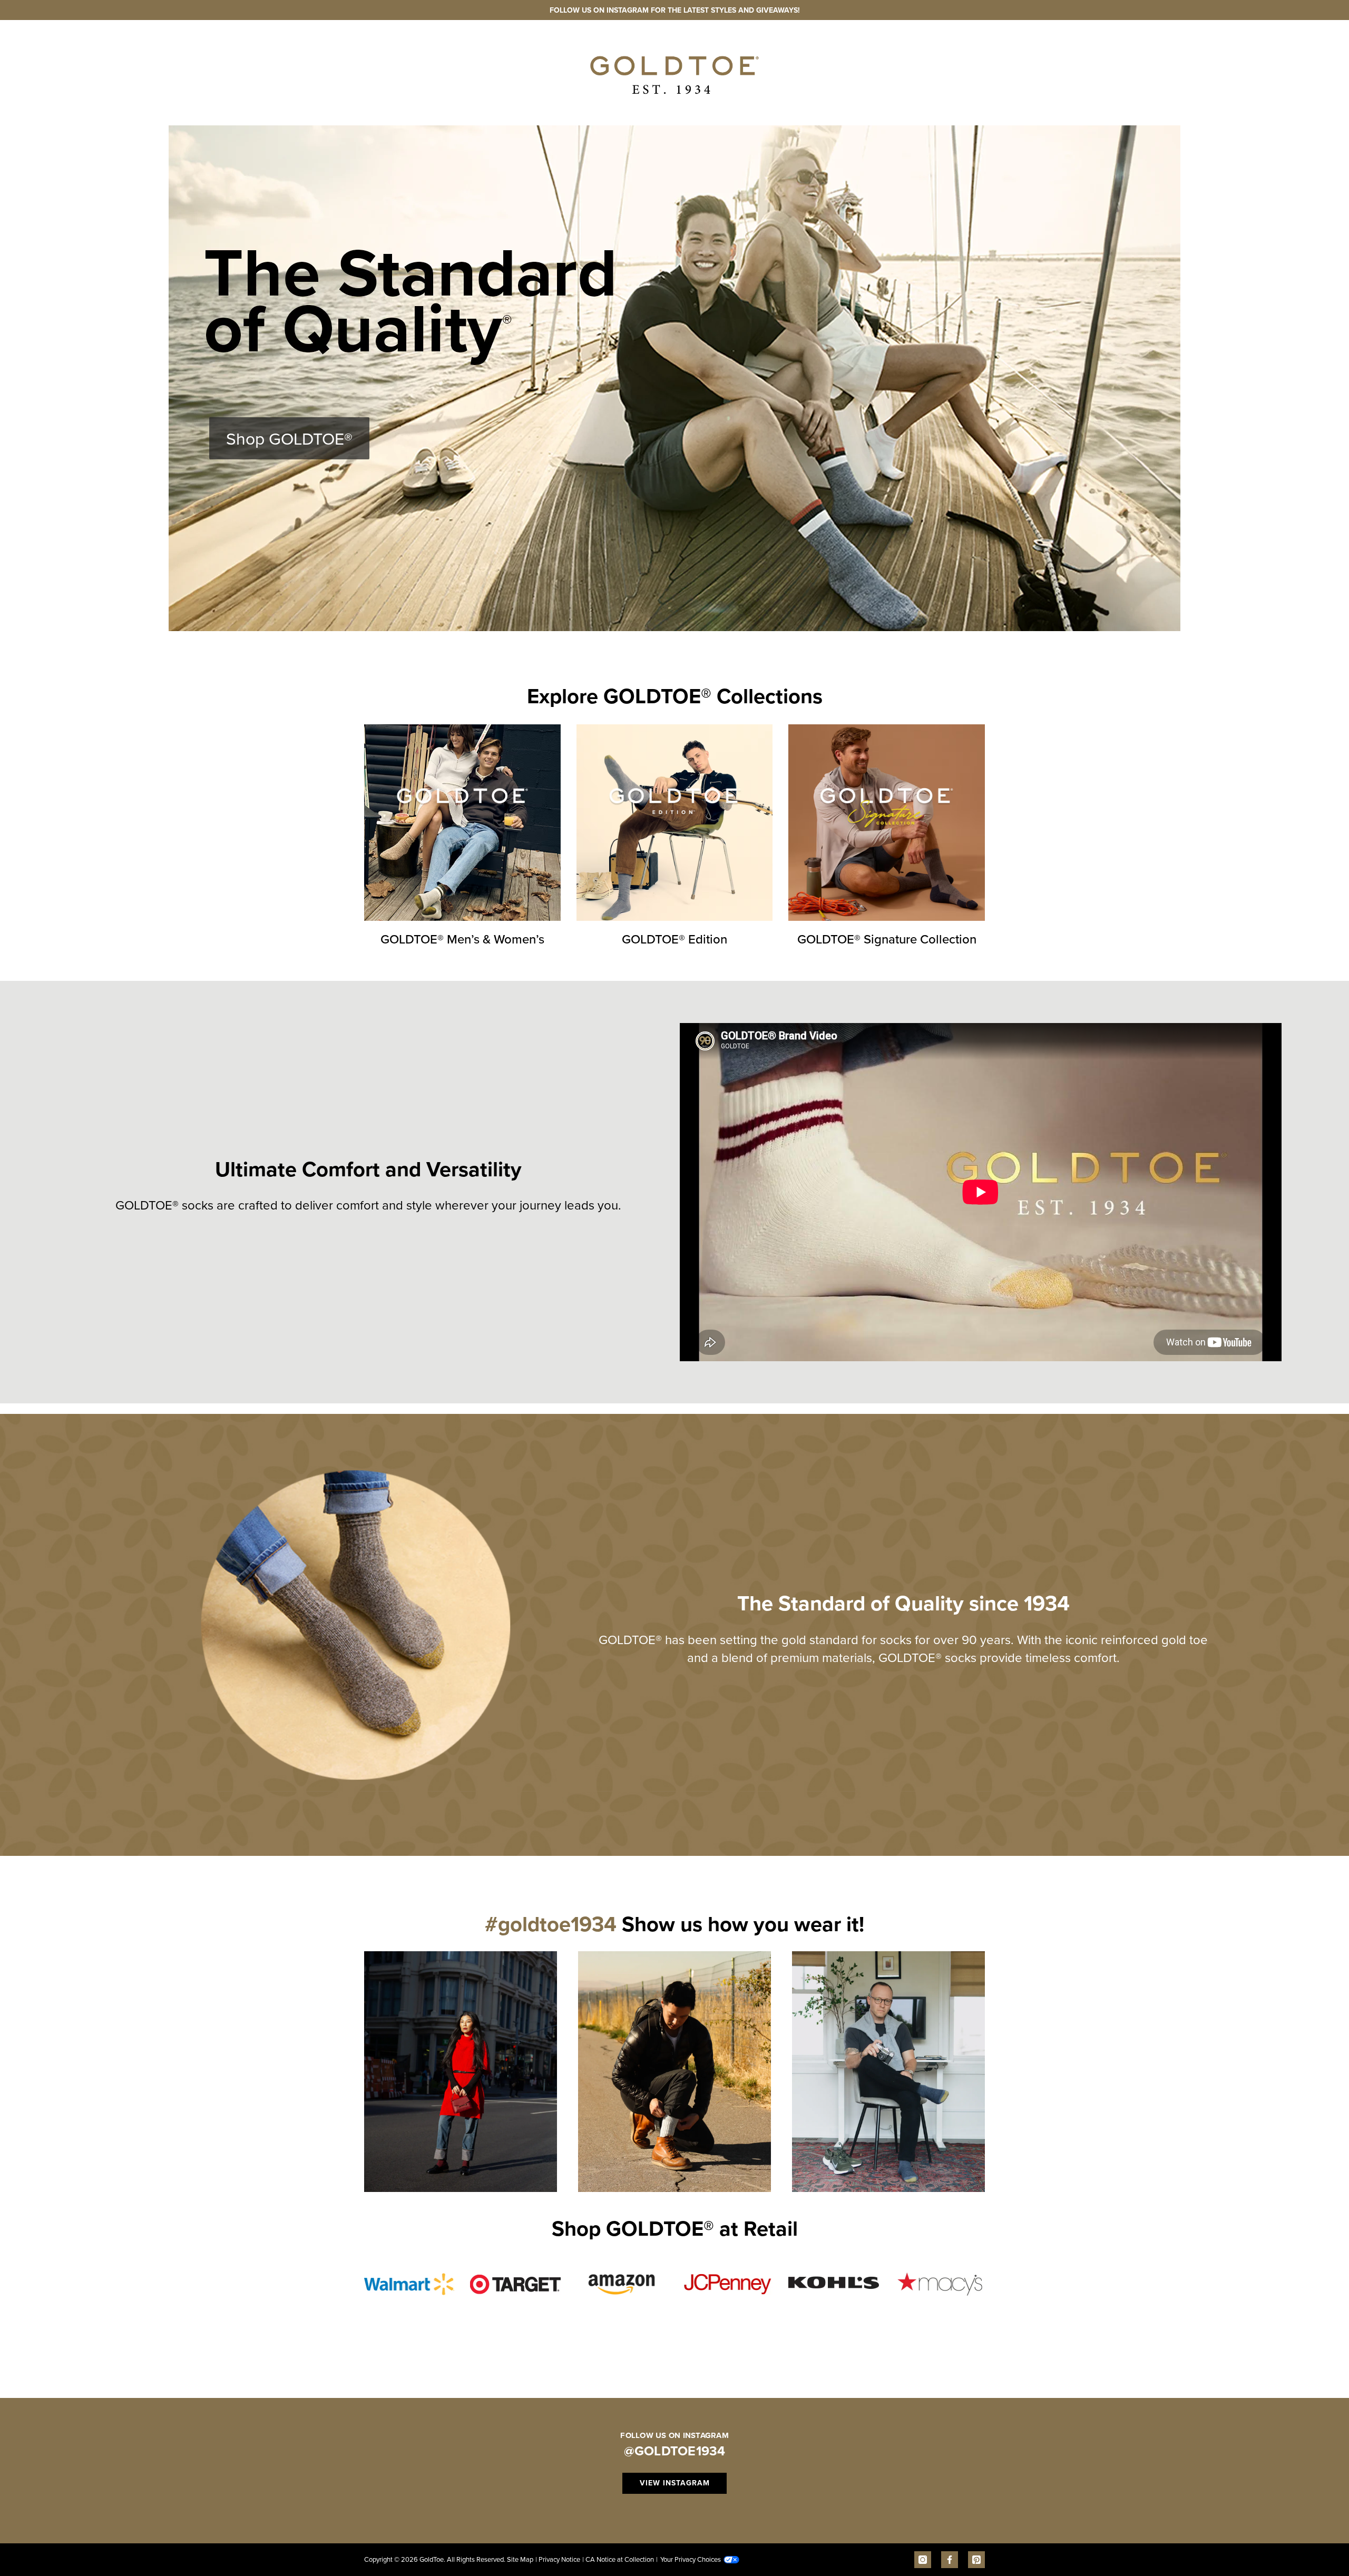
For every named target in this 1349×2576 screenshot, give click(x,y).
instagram (923, 2560)
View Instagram (675, 2483)
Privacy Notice (558, 2559)
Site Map (520, 2559)
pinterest (976, 2560)
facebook (950, 2560)
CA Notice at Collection (618, 2559)
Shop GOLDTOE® (289, 438)
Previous (343, 2064)
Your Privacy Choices (688, 2559)
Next (1006, 2064)
